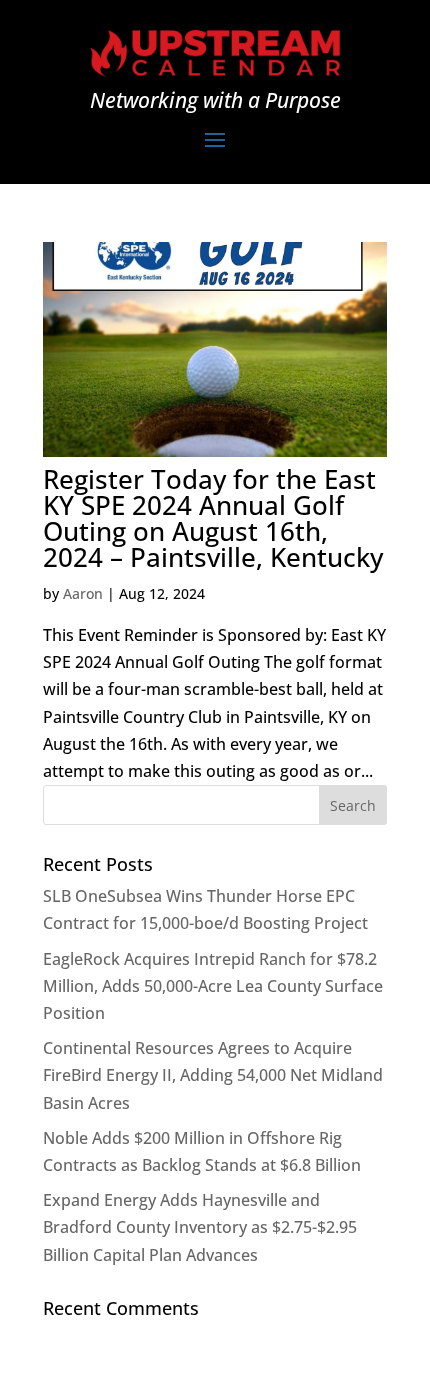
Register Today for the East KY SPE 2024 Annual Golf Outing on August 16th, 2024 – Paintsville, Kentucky (213, 518)
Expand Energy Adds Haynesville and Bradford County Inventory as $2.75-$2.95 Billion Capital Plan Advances (200, 1227)
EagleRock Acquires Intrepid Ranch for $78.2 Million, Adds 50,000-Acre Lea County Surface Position (213, 986)
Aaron (83, 593)
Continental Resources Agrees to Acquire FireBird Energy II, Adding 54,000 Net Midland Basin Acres (213, 1075)
